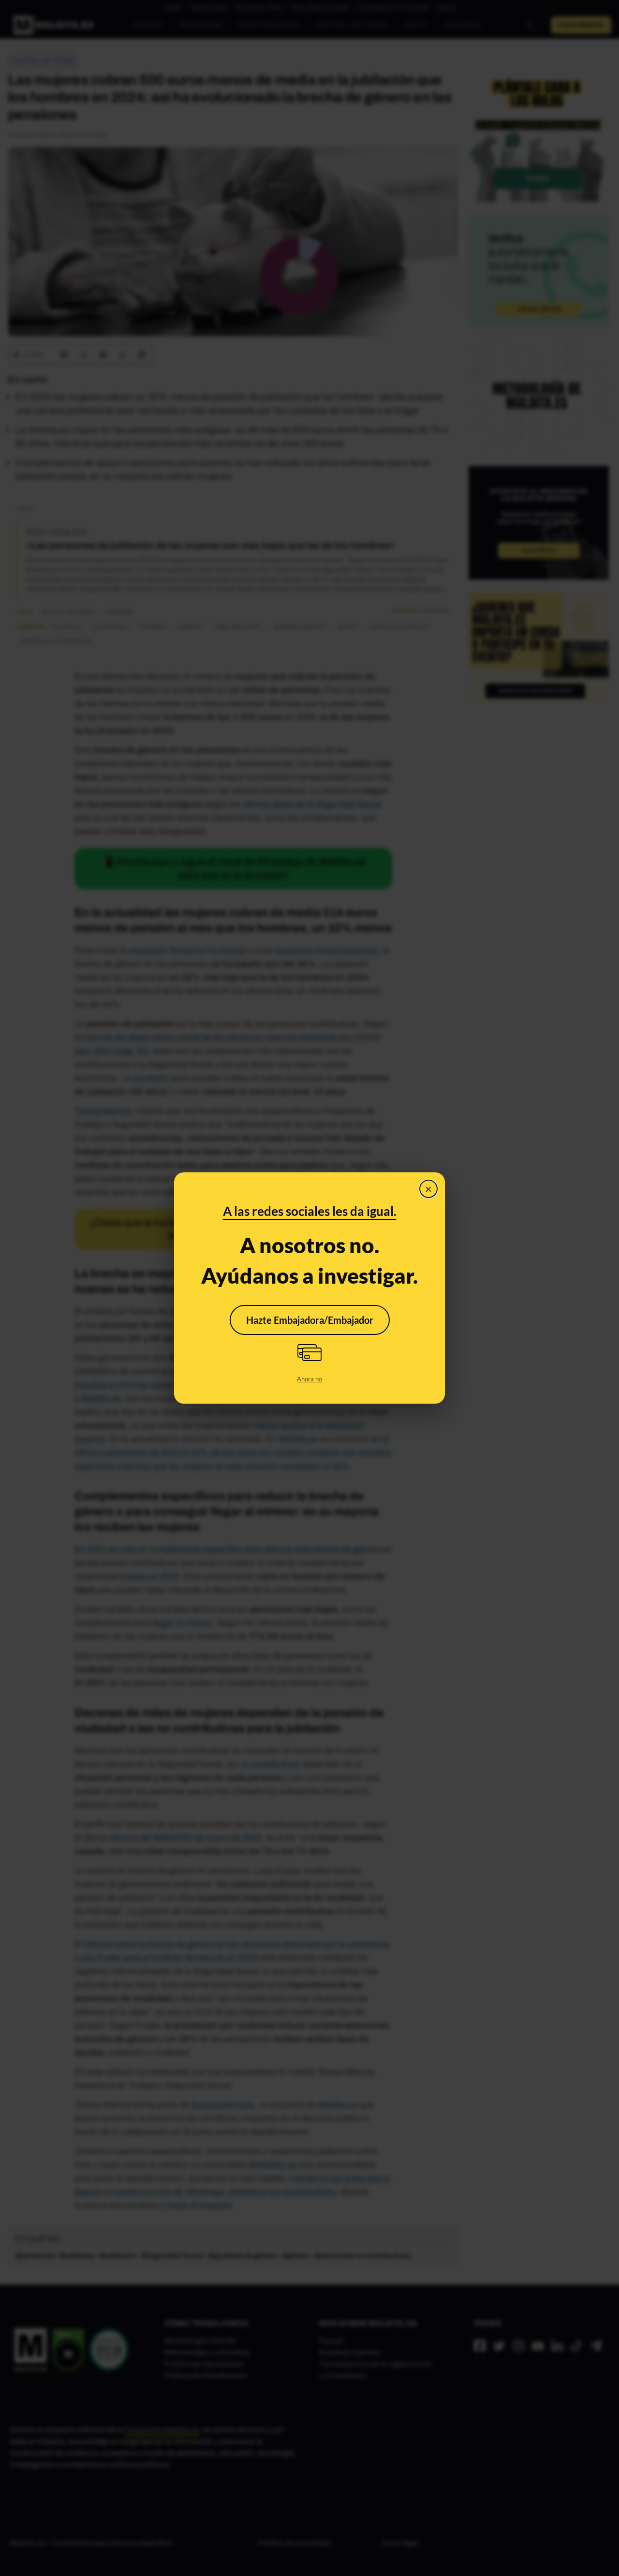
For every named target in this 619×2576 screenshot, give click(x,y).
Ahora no (309, 1379)
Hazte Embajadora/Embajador (310, 1320)
